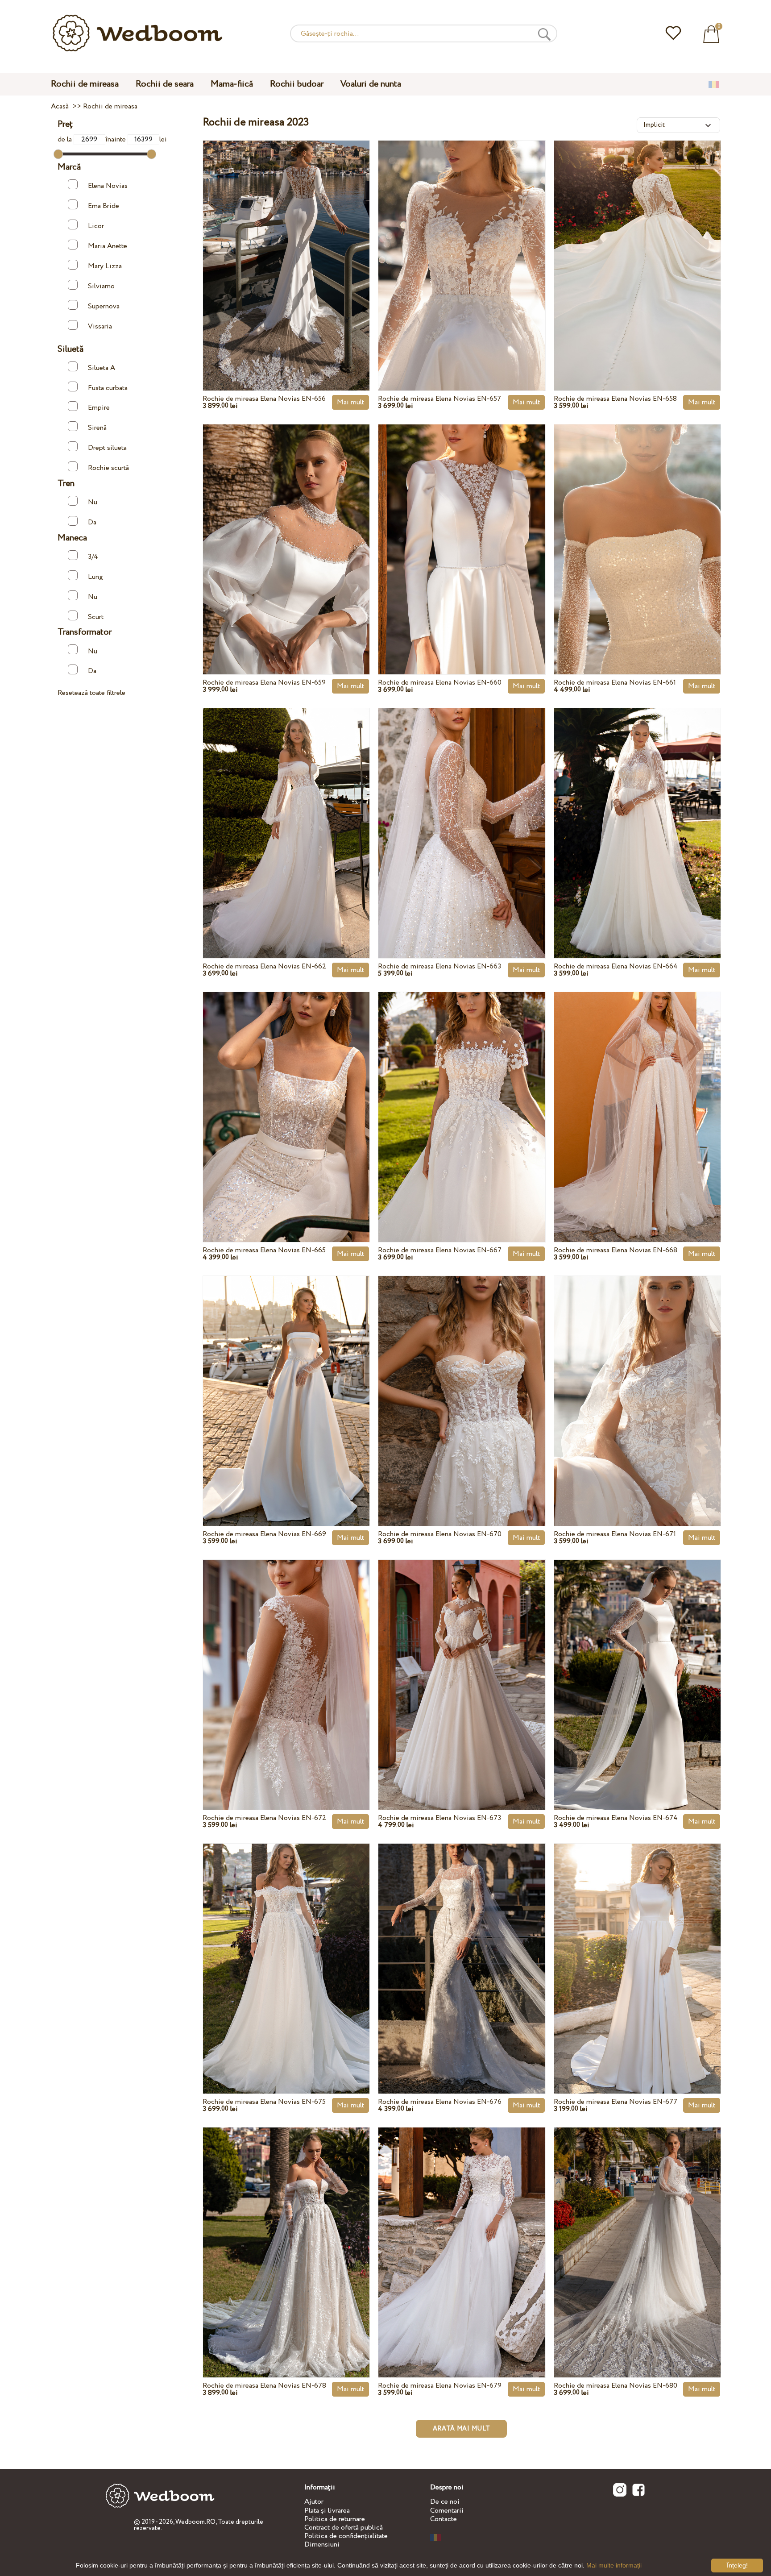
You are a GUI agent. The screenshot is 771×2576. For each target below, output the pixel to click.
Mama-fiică (232, 84)
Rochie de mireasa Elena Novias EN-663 (439, 966)
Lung (95, 577)
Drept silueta (107, 448)
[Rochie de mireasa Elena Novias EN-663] (462, 813)
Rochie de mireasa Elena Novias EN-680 (616, 2386)
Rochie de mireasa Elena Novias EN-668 (616, 1250)
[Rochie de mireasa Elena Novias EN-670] (462, 1380)
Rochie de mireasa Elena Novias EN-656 (264, 399)
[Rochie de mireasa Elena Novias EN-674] (637, 1664)
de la (66, 139)
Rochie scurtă (108, 468)
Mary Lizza (105, 266)
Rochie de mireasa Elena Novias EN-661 (615, 683)
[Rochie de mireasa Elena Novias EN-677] (637, 1948)
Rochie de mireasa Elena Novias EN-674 (616, 1818)
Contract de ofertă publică (344, 2528)
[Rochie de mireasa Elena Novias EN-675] (286, 1948)
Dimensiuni (322, 2545)
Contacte (444, 2519)
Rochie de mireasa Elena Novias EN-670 (440, 1534)
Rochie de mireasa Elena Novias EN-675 (264, 2102)
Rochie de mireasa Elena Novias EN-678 (264, 2386)
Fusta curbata (108, 388)
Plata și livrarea (327, 2511)
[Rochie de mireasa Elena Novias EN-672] (286, 1664)
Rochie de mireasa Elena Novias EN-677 (616, 2102)
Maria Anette (108, 246)
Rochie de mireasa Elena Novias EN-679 (440, 2386)
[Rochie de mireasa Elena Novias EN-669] (286, 1380)
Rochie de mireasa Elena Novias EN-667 (440, 1250)
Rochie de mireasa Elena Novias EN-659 (264, 683)
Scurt (96, 617)
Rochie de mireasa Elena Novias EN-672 (264, 1818)
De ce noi (445, 2502)
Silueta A (102, 368)
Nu (93, 502)
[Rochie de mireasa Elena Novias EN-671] (637, 1380)
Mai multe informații (614, 2565)
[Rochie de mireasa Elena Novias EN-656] (286, 245)
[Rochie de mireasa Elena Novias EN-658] (637, 245)
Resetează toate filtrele (91, 693)
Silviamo (101, 286)
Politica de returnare (335, 2519)
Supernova (104, 306)
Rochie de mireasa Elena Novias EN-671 (615, 1534)
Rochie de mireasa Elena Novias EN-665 (264, 1250)
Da (92, 522)
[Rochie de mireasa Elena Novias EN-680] (637, 2232)
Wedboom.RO (195, 2522)
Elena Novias (108, 186)
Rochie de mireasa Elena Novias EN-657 (439, 399)
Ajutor (314, 2502)
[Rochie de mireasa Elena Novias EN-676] (462, 1948)
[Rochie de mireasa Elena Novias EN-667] (462, 1097)
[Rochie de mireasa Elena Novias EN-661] (637, 529)
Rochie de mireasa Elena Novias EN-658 (615, 399)
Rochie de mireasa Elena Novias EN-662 (264, 966)
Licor (96, 226)
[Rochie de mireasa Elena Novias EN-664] (637, 813)
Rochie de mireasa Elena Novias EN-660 (440, 683)
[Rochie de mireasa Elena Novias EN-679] (462, 2232)
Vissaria (100, 326)
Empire (99, 408)
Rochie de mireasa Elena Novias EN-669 (264, 1534)
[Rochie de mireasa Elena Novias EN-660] (462, 529)
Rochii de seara (165, 84)
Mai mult (350, 402)
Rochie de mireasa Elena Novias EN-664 (616, 966)
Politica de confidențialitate (346, 2536)
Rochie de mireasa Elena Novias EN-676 (440, 2102)
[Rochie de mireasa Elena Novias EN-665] (286, 1097)
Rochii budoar (297, 84)
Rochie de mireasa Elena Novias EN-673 (439, 1818)
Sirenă (97, 428)
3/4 (93, 557)
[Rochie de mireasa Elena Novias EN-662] (286, 813)
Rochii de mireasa (85, 84)
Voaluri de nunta (371, 84)
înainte (116, 139)
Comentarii (447, 2511)
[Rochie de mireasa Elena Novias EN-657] (462, 245)
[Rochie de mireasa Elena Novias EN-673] (462, 1664)
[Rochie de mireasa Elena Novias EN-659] (286, 529)
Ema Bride (104, 206)
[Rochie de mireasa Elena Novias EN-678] (286, 2232)
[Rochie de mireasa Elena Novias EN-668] (637, 1097)
